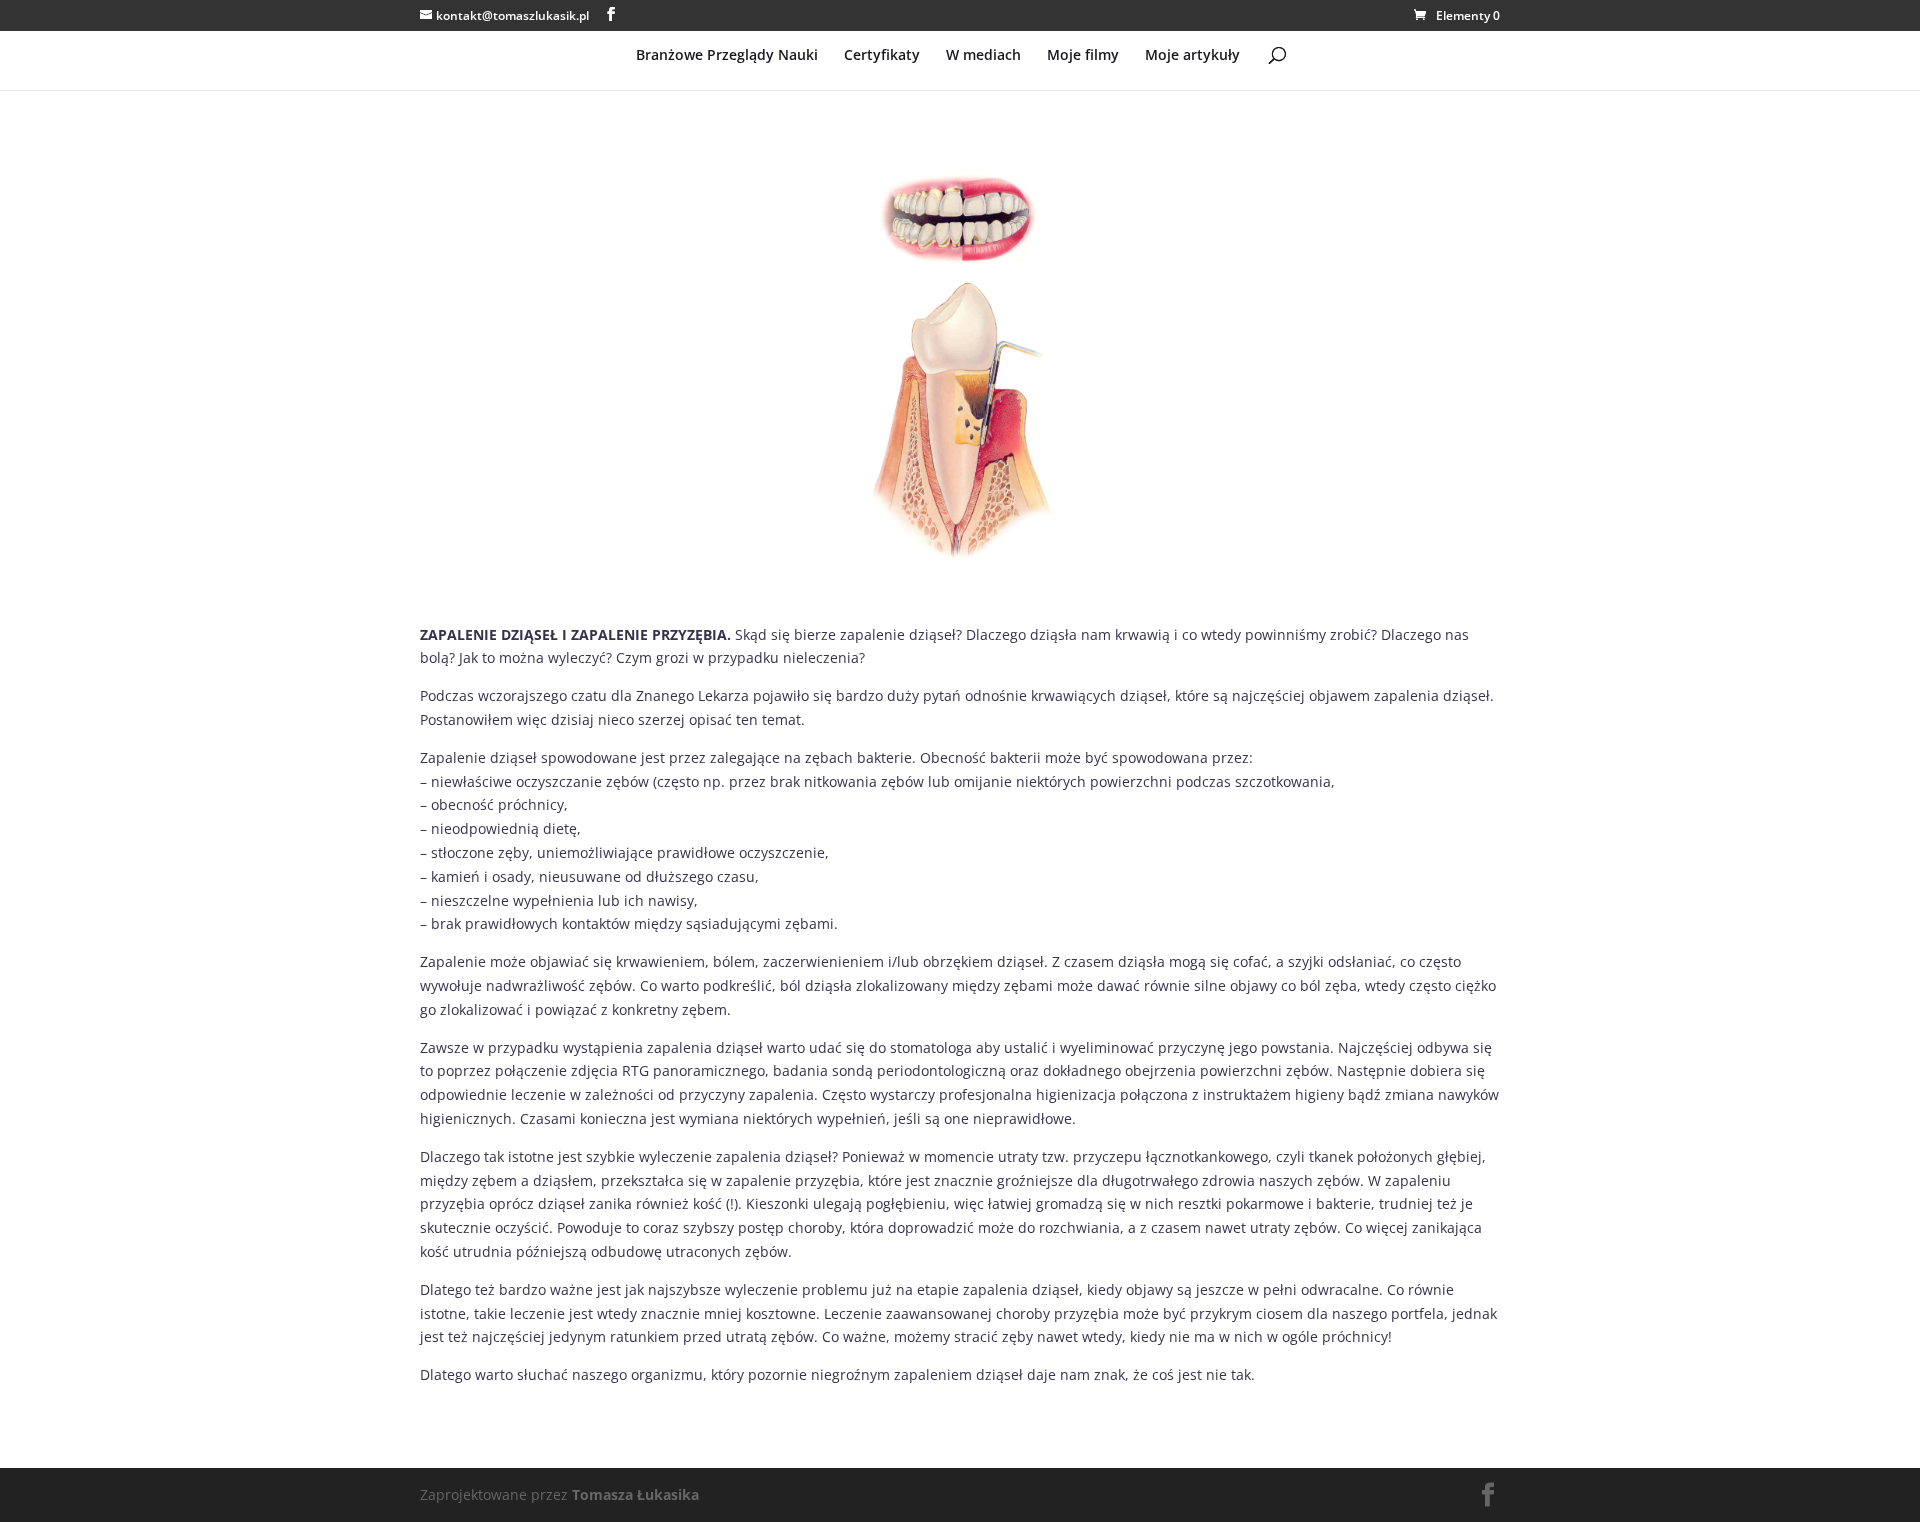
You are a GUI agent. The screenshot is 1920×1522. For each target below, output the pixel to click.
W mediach (983, 56)
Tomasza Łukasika (635, 1494)
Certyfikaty (882, 56)
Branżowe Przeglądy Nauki (727, 56)
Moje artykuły (1192, 56)
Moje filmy (1083, 56)
